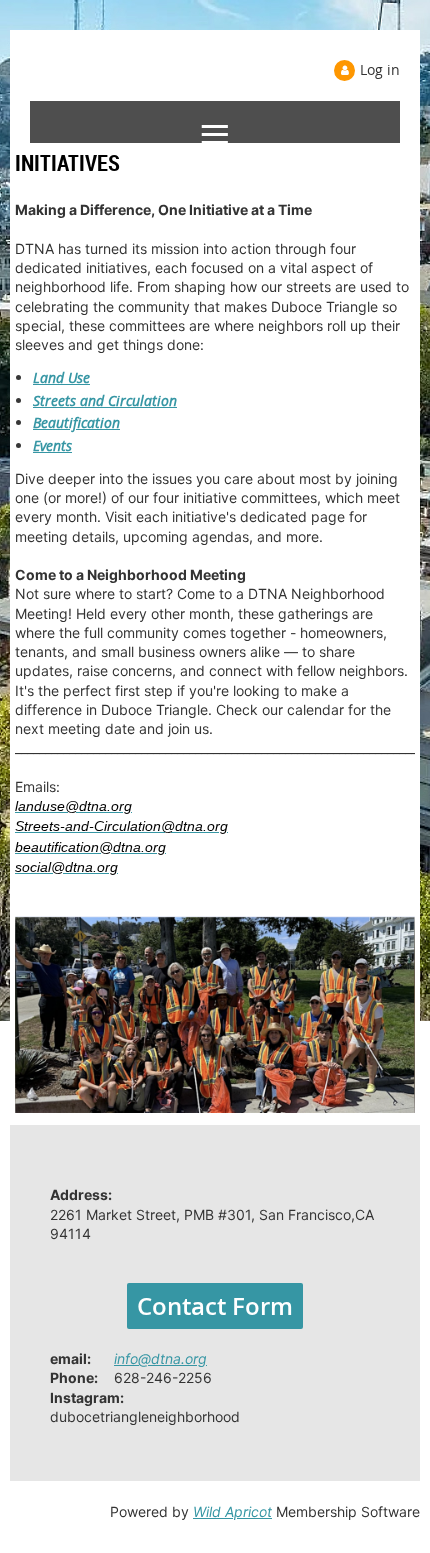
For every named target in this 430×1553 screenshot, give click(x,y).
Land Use (61, 377)
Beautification (76, 422)
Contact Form (215, 1306)
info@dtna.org (160, 1358)
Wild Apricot (232, 1511)
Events (52, 445)
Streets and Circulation (105, 400)
